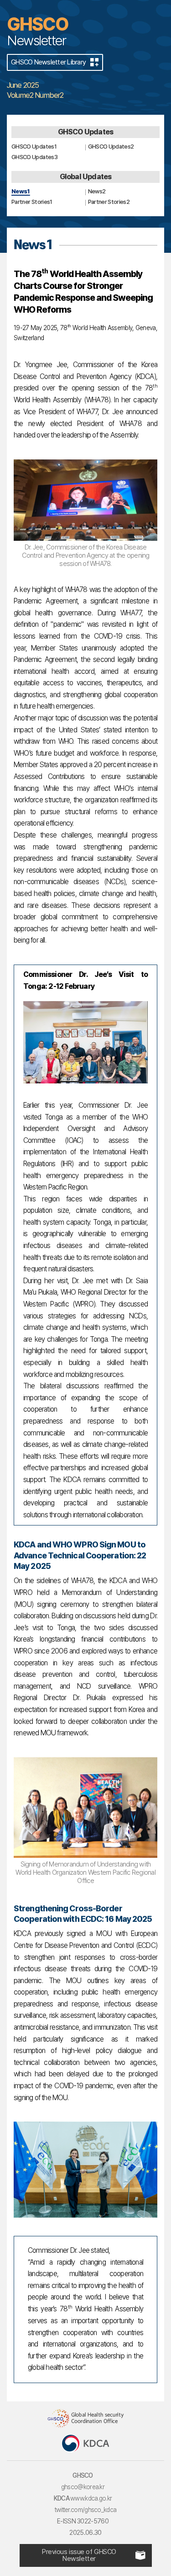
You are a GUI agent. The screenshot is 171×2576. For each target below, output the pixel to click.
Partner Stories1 (32, 202)
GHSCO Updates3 (34, 157)
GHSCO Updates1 (34, 147)
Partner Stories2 (109, 202)
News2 (97, 191)
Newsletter (38, 31)
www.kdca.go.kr (91, 2498)
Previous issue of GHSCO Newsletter (79, 2555)
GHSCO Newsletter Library (48, 62)
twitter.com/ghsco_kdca (86, 2510)
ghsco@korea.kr (83, 2487)
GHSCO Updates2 (111, 147)
